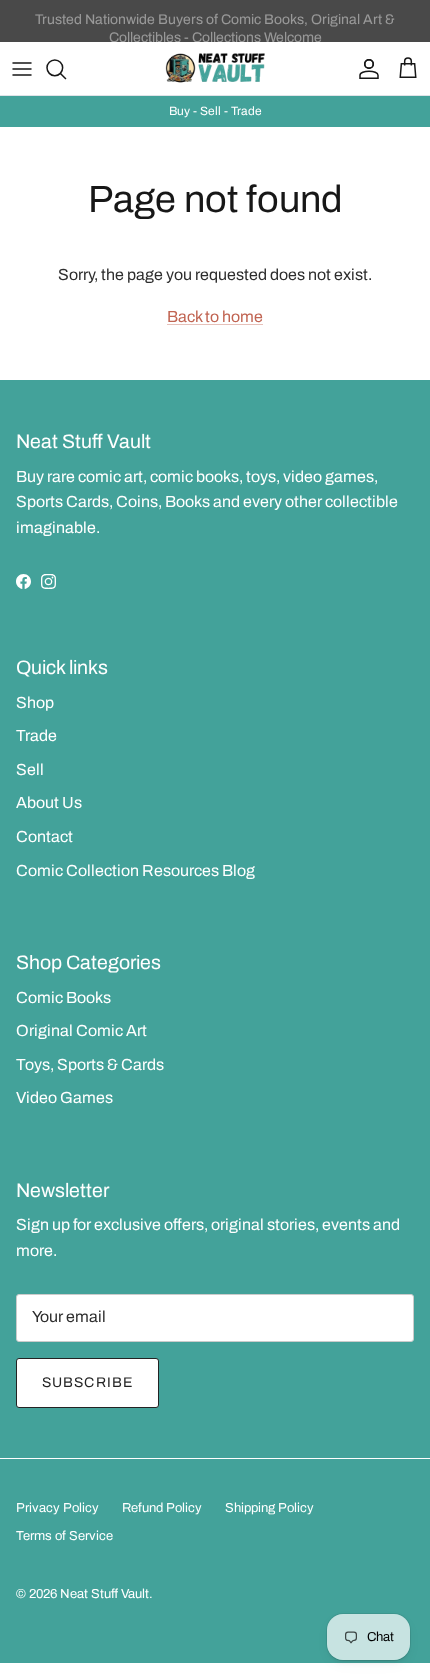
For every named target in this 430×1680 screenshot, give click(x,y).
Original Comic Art (81, 1030)
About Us (49, 802)
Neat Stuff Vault (104, 1594)
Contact (44, 836)
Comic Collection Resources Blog (135, 870)
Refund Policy (162, 1508)
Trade (36, 735)
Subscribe (87, 1382)
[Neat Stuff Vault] (215, 68)
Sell (30, 769)
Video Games (64, 1097)
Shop (35, 702)
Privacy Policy (57, 1508)
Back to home (215, 316)
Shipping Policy (269, 1508)
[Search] (66, 69)
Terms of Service (64, 1536)
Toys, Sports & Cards (90, 1064)
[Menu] (22, 69)
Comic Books (63, 997)
